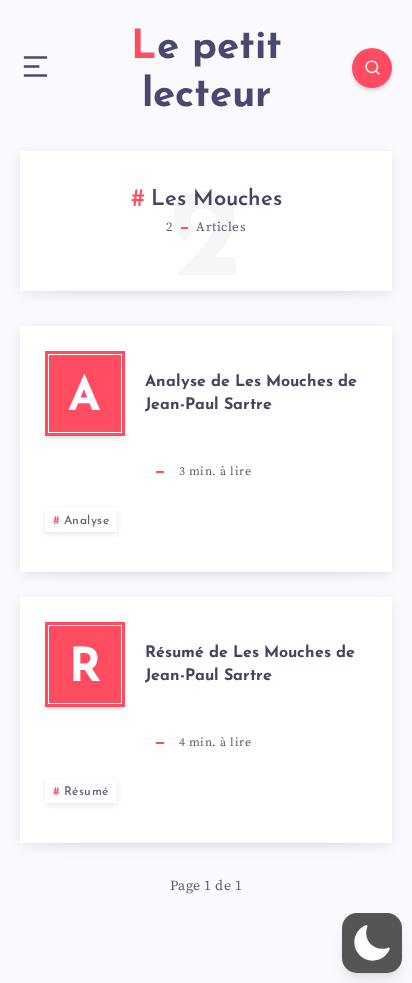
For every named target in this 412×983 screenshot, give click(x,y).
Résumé (86, 792)
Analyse (87, 521)
